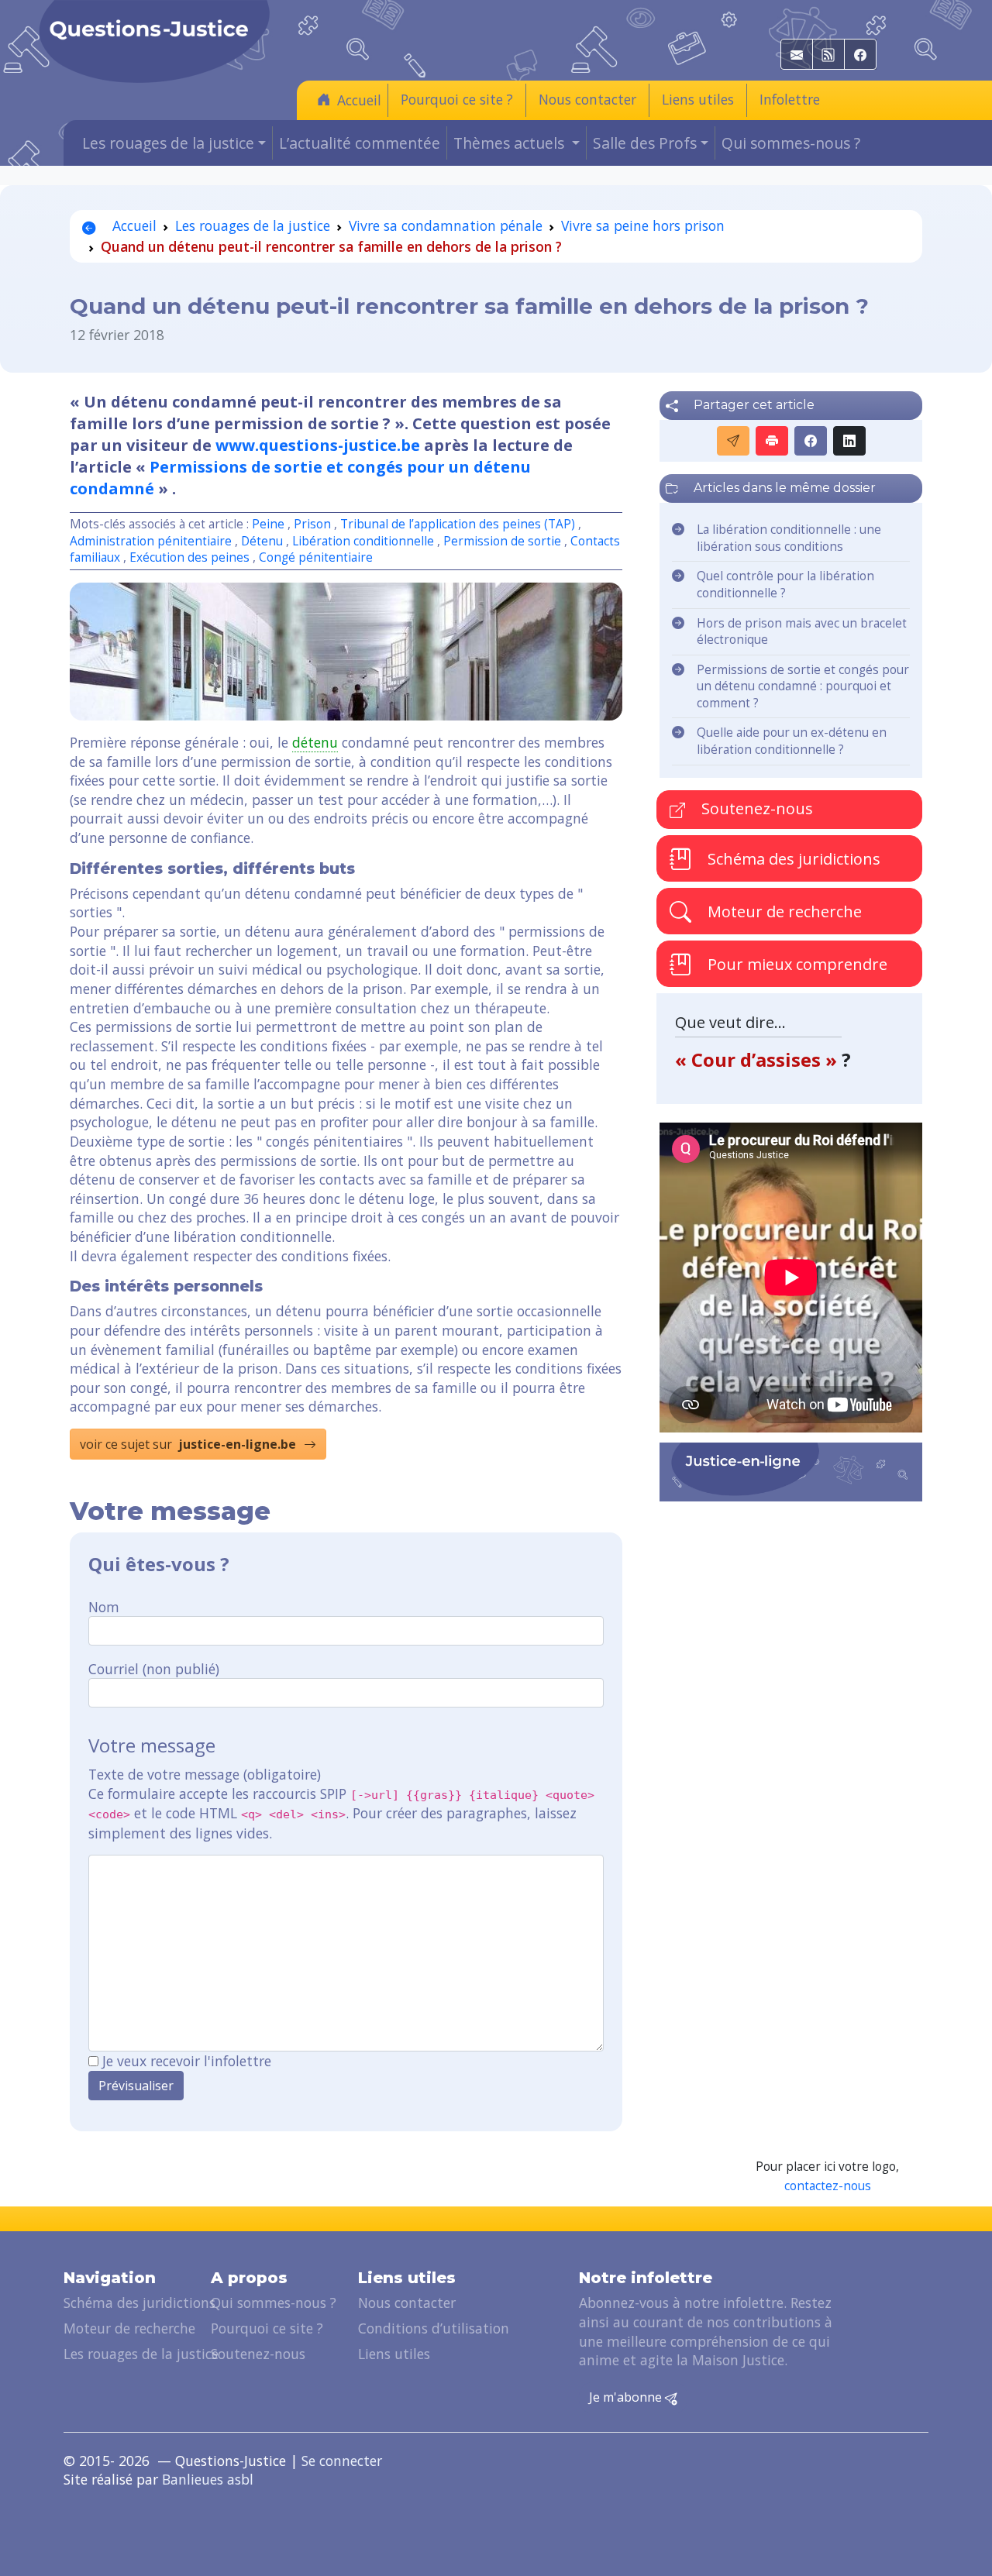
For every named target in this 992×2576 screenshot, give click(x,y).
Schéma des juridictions (792, 859)
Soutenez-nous (755, 808)
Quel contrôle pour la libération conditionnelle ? (785, 585)
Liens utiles (698, 99)
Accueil (359, 100)
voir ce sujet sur (188, 1444)
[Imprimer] (772, 441)
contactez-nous (828, 2186)
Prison (312, 524)
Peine (268, 524)
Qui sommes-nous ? (791, 143)
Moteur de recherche (783, 911)
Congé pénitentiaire (316, 557)
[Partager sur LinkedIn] (849, 441)
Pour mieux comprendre (796, 964)
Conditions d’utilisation (434, 2328)
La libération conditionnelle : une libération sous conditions (789, 538)
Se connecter (342, 2461)
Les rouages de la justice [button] (168, 143)
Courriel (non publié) (154, 1669)
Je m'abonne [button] (627, 2397)
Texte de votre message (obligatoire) (205, 1774)
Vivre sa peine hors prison (643, 225)
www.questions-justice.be (318, 445)
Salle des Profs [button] (645, 143)
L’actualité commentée (360, 143)
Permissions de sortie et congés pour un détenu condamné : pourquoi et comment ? (803, 686)
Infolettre (790, 99)
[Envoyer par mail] (733, 441)
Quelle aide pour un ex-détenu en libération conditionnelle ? (792, 741)
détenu (315, 742)
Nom (104, 1607)
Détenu (262, 541)
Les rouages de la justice (253, 225)
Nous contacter (587, 99)
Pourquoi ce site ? (457, 99)
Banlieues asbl (208, 2479)
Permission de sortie (502, 541)
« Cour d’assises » (758, 1059)
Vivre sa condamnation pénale (446, 225)
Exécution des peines (189, 557)
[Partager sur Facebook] (811, 441)
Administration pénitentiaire (151, 541)
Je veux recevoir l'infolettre (187, 2061)
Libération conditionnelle (363, 541)
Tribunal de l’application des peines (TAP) (458, 524)
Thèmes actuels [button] (511, 143)
